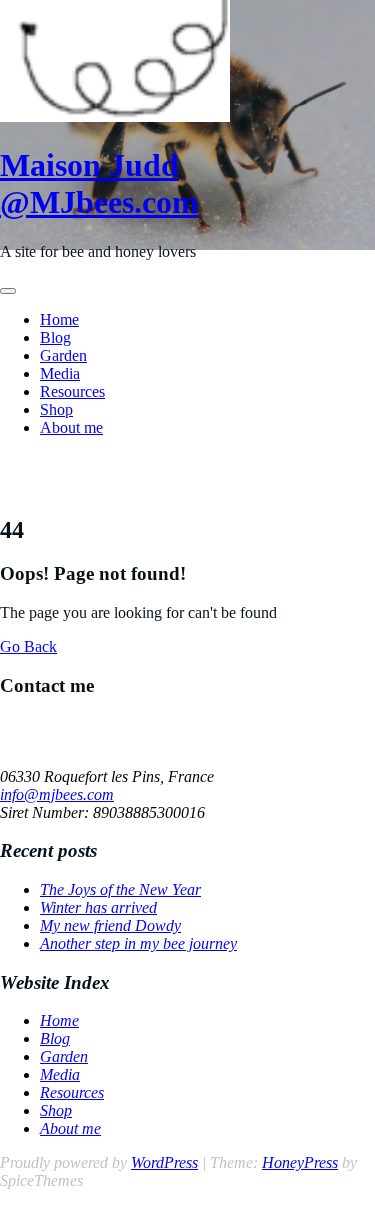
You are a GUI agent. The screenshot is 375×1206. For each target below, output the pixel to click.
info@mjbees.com (57, 794)
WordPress (164, 1162)
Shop (56, 409)
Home (59, 319)
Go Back (28, 646)
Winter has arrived (98, 907)
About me (71, 427)
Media (60, 373)
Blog (55, 337)
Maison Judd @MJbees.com (99, 183)
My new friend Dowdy (110, 925)
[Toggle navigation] (8, 291)
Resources (72, 391)
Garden (63, 355)
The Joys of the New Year (120, 889)
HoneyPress (300, 1162)
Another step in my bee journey (138, 943)
